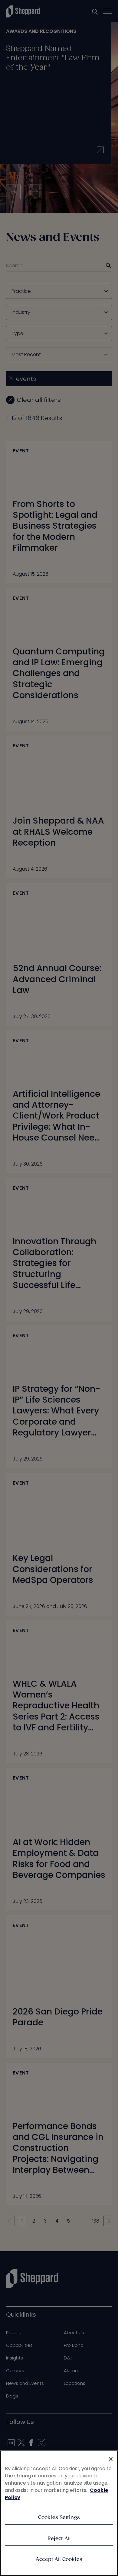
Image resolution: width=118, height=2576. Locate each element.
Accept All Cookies (59, 2560)
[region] (59, 2513)
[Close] (111, 2459)
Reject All (59, 2539)
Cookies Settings (59, 2518)
